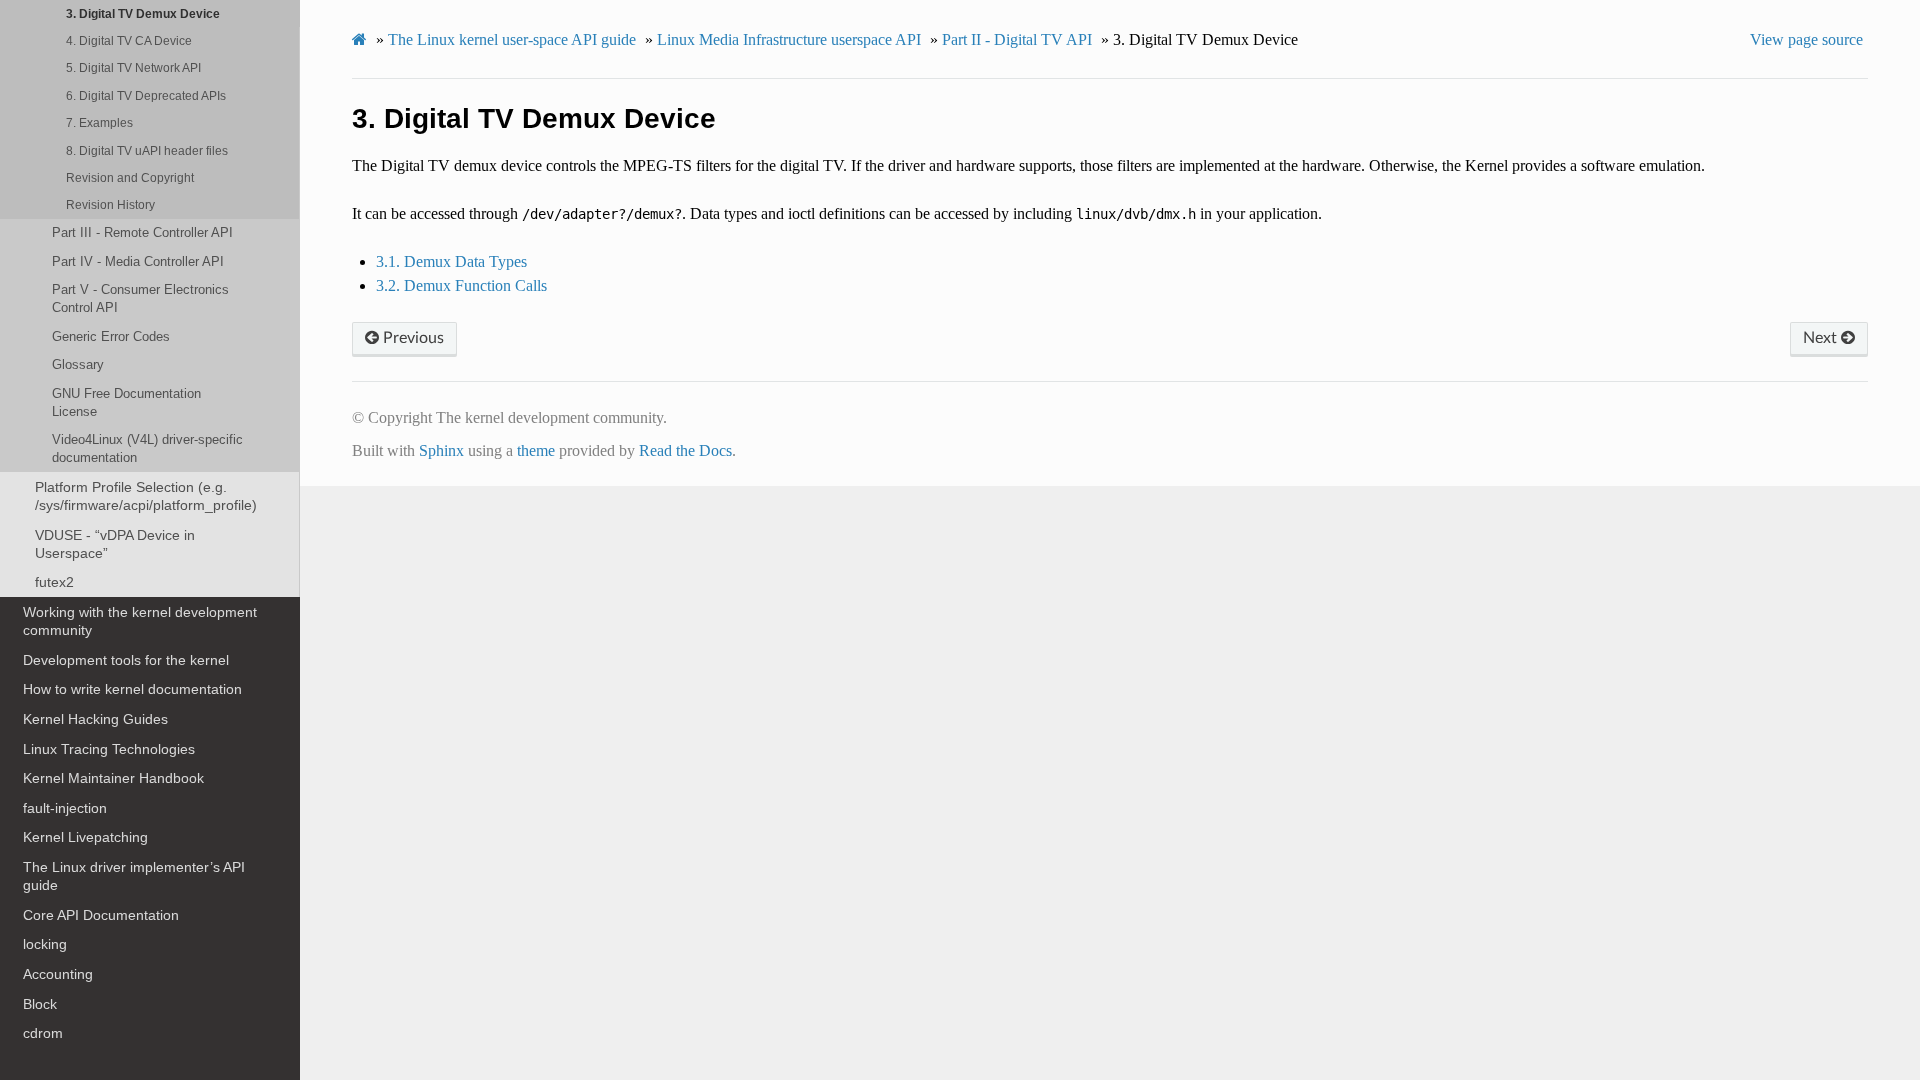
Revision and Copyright (130, 177)
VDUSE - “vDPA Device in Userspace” (115, 544)
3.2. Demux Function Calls (461, 285)
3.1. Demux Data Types (451, 261)
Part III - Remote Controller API (142, 232)
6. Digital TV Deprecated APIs (146, 95)
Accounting (58, 974)
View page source (1806, 39)
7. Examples (99, 122)
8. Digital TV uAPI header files (147, 150)
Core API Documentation (101, 915)
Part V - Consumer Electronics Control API (140, 298)
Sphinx (441, 450)
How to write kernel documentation (132, 689)
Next (1822, 338)
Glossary (78, 364)
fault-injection (65, 808)
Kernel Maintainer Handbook (113, 778)
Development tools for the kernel (126, 660)
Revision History (110, 204)
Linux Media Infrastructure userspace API (789, 39)
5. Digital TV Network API (133, 67)
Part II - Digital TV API (1017, 39)
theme (536, 450)
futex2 (54, 582)
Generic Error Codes (111, 336)
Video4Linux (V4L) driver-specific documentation (147, 448)
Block (40, 1004)
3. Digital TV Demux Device (143, 13)
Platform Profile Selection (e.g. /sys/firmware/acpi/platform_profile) (146, 496)
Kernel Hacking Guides (95, 719)
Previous (411, 338)
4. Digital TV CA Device (129, 40)
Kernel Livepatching (85, 837)
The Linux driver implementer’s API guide (134, 876)
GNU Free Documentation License (126, 402)
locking (45, 944)
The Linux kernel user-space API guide (512, 39)
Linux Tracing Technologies (109, 749)
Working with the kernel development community (140, 621)
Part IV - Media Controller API (138, 261)
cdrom (43, 1033)
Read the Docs (685, 450)
